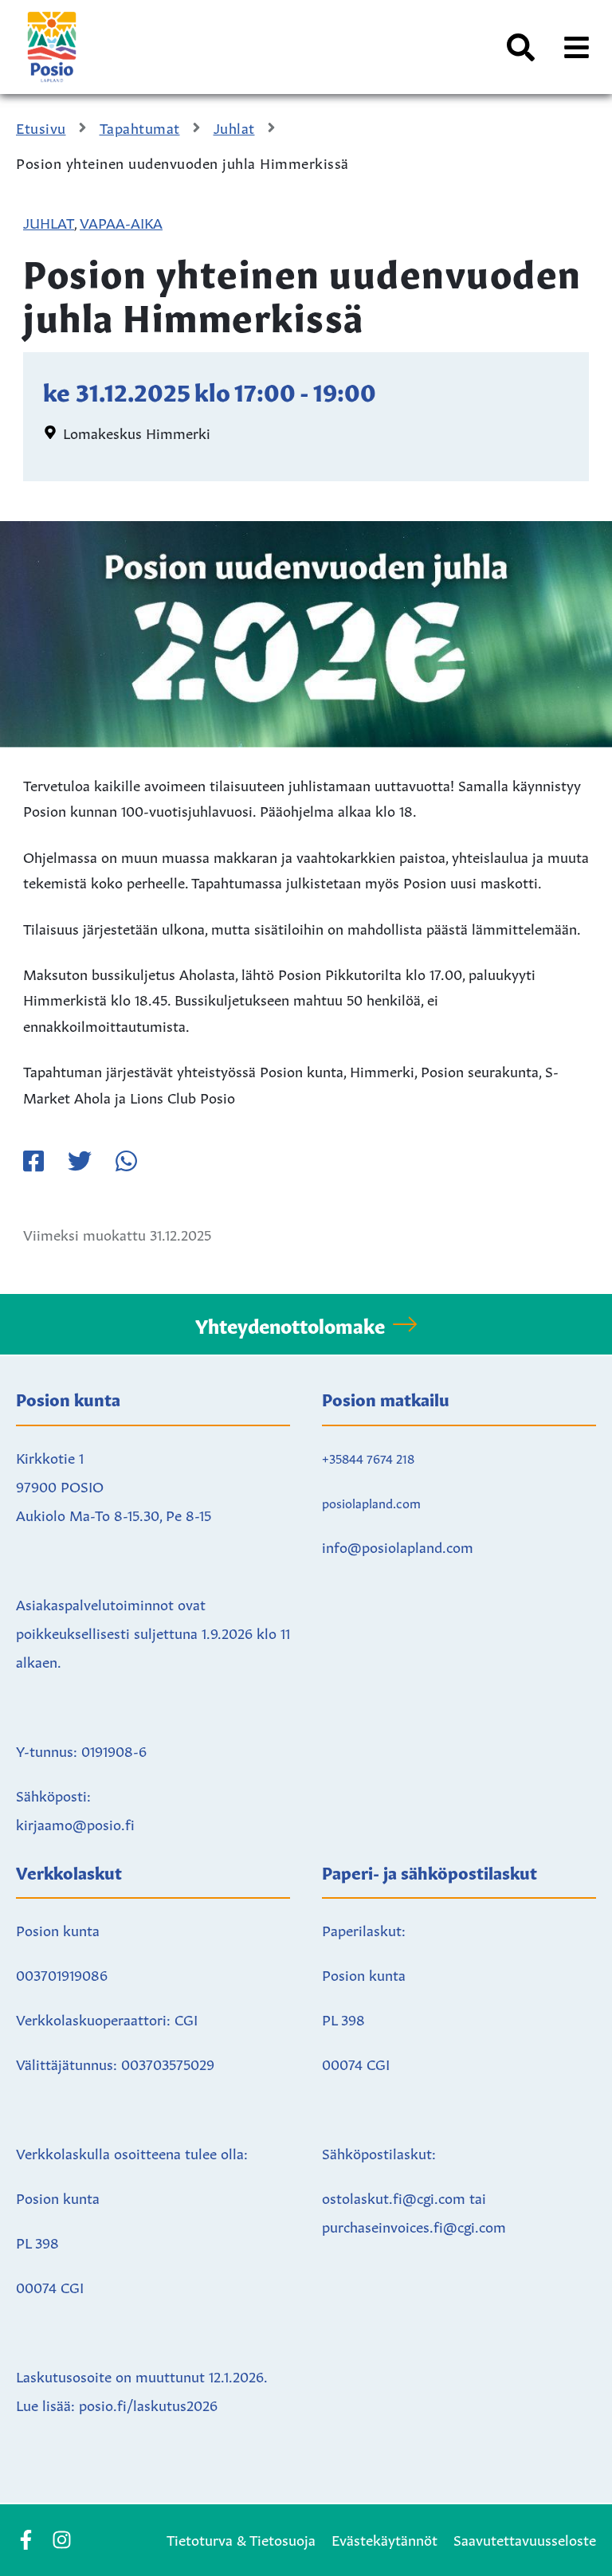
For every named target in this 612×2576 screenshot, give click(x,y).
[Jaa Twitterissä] (80, 1161)
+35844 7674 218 (368, 1457)
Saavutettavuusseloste (525, 2539)
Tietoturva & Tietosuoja (241, 2539)
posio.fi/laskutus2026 (148, 2404)
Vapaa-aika (121, 222)
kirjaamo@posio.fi (75, 1823)
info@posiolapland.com (398, 1546)
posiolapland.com (371, 1502)
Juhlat (49, 222)
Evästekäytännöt (384, 2539)
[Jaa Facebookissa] (33, 1161)
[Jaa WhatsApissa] (126, 1161)
